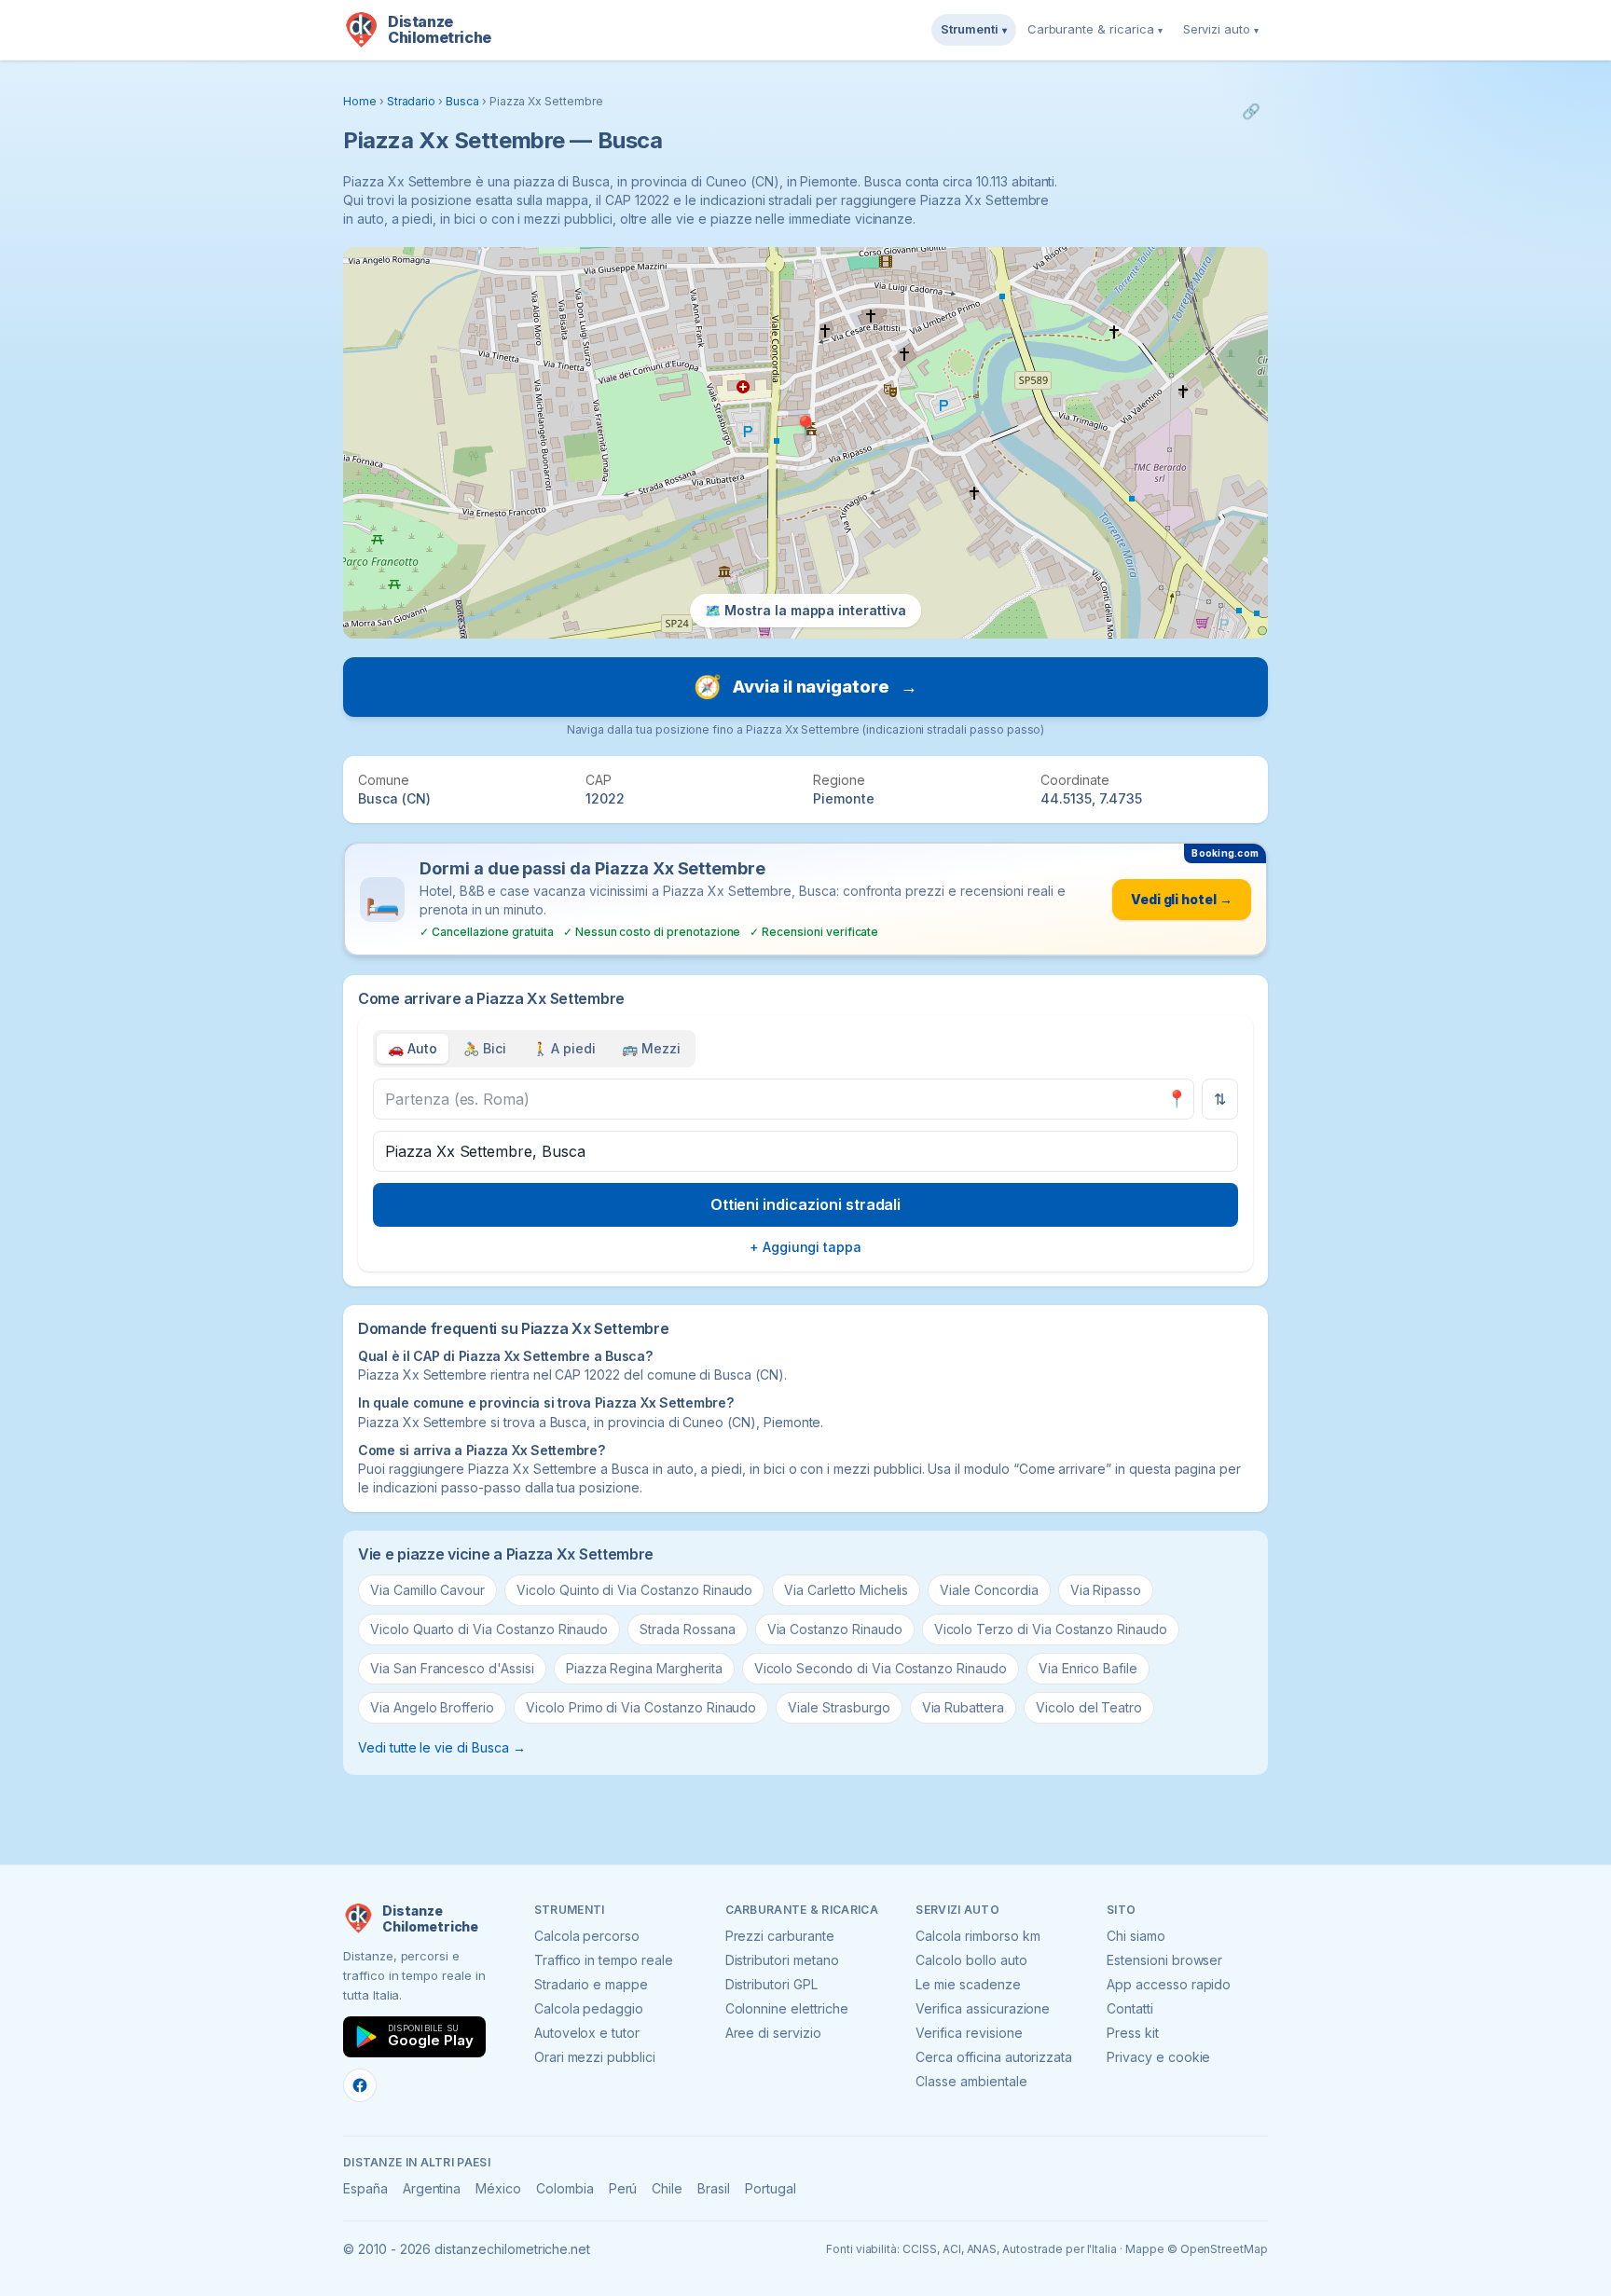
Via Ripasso (1106, 1590)
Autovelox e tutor (587, 2033)
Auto (413, 1048)
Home (360, 101)
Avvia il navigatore (805, 687)
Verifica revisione (969, 2033)
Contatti (1130, 2008)
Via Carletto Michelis (846, 1590)
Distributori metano (782, 1960)
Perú (623, 2188)
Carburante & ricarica (1095, 29)
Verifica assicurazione (983, 2008)
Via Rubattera (963, 1707)
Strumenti (974, 29)
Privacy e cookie (1158, 2057)
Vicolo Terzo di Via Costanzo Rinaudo (1051, 1629)
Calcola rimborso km (978, 1936)
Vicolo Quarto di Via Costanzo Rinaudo (489, 1629)
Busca (462, 101)
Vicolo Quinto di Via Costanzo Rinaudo (634, 1590)
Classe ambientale (971, 2081)
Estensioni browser (1164, 1960)
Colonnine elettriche (787, 2008)
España (365, 2188)
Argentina (432, 2188)
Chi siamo (1136, 1936)
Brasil (714, 2188)
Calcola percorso (587, 1936)
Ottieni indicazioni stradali (806, 1204)
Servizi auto (1221, 29)
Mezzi (651, 1048)
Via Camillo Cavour (427, 1590)
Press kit (1133, 2033)
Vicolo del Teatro (1089, 1707)
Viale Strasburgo (839, 1707)
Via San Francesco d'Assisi (452, 1668)
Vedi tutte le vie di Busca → (442, 1747)
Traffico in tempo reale (604, 1960)
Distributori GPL (771, 1984)
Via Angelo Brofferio (432, 1707)
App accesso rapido (1169, 1984)
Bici (485, 1048)
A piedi (565, 1048)
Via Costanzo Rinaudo (835, 1629)
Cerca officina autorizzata (994, 2057)
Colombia (565, 2188)
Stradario (412, 101)
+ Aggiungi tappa (805, 1247)
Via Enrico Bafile (1088, 1668)
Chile (667, 2188)
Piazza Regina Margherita (644, 1668)
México (498, 2188)
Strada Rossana (687, 1629)
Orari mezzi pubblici (595, 2057)
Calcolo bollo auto (971, 1960)
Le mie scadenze (968, 1984)
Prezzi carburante (780, 1936)
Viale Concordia (989, 1590)
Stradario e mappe (591, 1984)
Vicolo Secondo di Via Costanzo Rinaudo (881, 1668)
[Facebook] (360, 2085)
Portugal (771, 2188)
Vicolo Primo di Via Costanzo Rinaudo (641, 1707)
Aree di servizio (773, 2033)
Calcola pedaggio (589, 2008)
